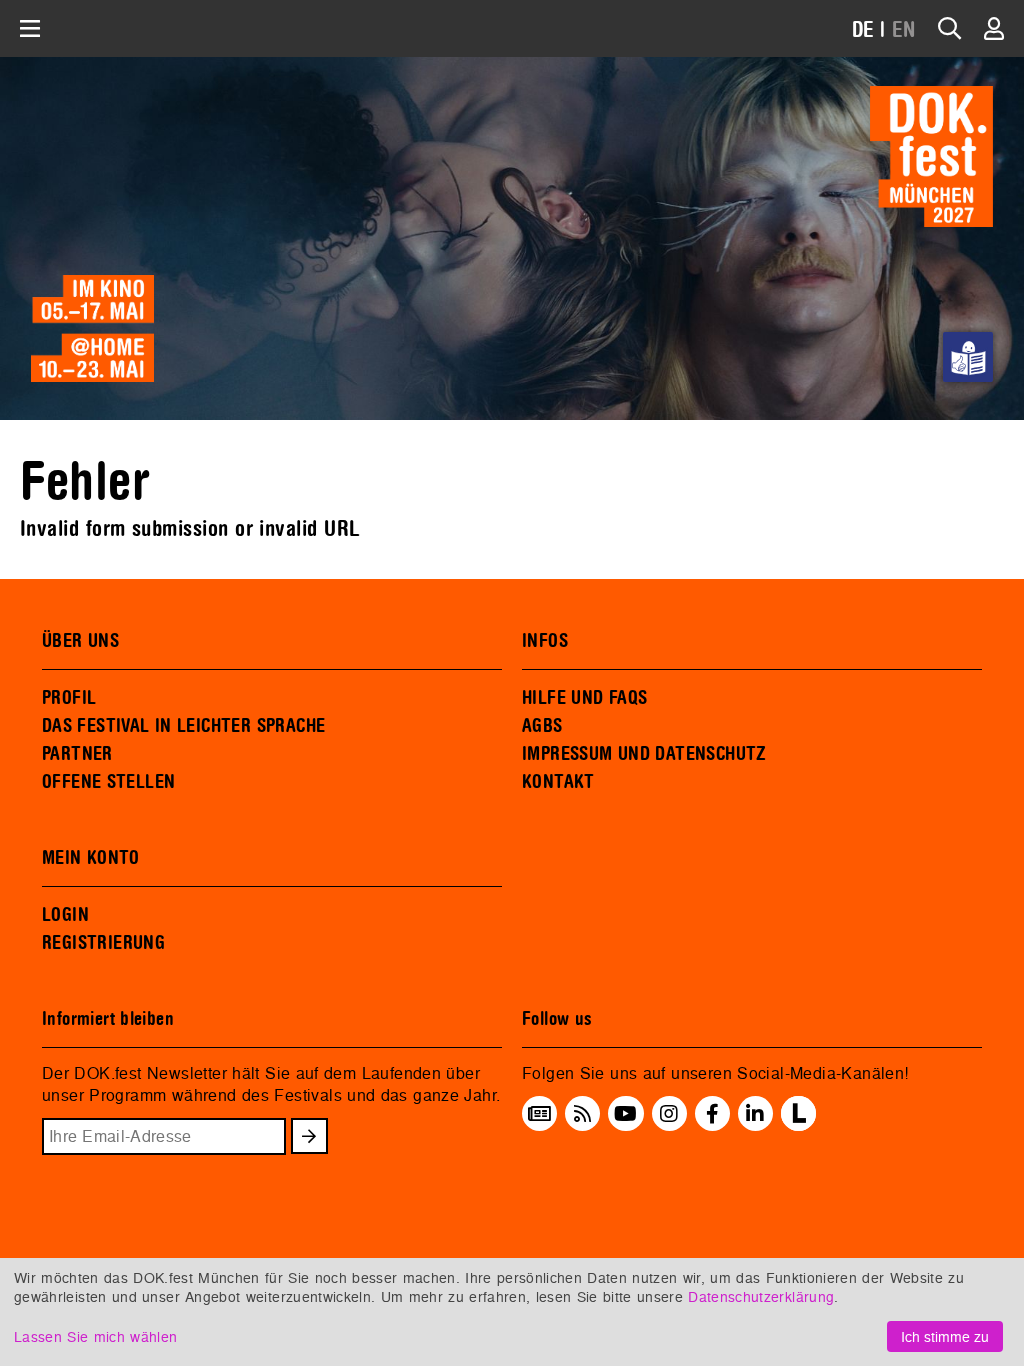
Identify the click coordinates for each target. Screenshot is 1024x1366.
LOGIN (65, 915)
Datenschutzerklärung (761, 1296)
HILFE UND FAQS (584, 698)
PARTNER (77, 754)
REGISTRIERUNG (103, 943)
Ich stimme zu (945, 1336)
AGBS (542, 726)
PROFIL (69, 698)
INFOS (545, 641)
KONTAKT (558, 782)
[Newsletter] (539, 1113)
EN (904, 30)
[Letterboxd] (798, 1125)
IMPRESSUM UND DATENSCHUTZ (644, 754)
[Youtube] (625, 1113)
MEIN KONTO (91, 858)
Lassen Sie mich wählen (95, 1336)
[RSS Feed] (583, 1113)
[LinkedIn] (755, 1113)
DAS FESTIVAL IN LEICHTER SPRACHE (183, 726)
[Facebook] (712, 1113)
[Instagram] (669, 1113)
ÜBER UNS (80, 641)
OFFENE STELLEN (108, 782)
